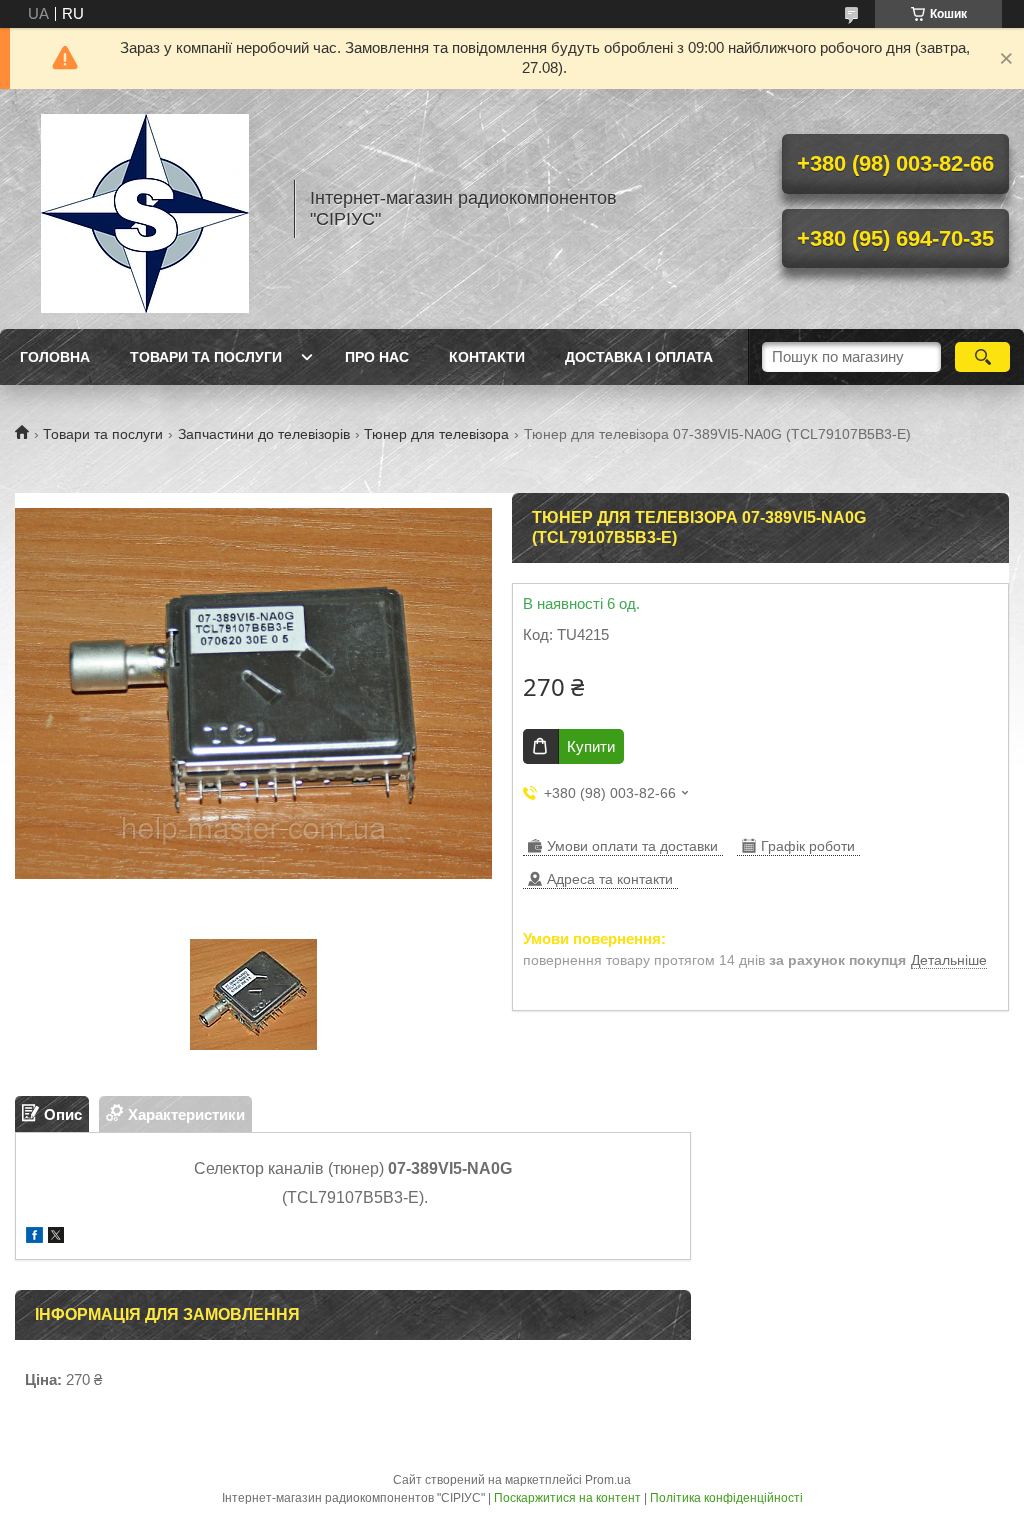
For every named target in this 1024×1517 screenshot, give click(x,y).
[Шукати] (982, 357)
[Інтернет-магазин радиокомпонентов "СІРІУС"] (145, 209)
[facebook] (34, 1237)
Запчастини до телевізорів (264, 434)
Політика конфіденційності (726, 1498)
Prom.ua (608, 1480)
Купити (591, 746)
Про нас (377, 357)
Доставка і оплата (639, 357)
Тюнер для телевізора (436, 434)
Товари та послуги (206, 357)
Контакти (487, 357)
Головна (55, 357)
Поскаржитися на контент (567, 1498)
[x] (56, 1237)
